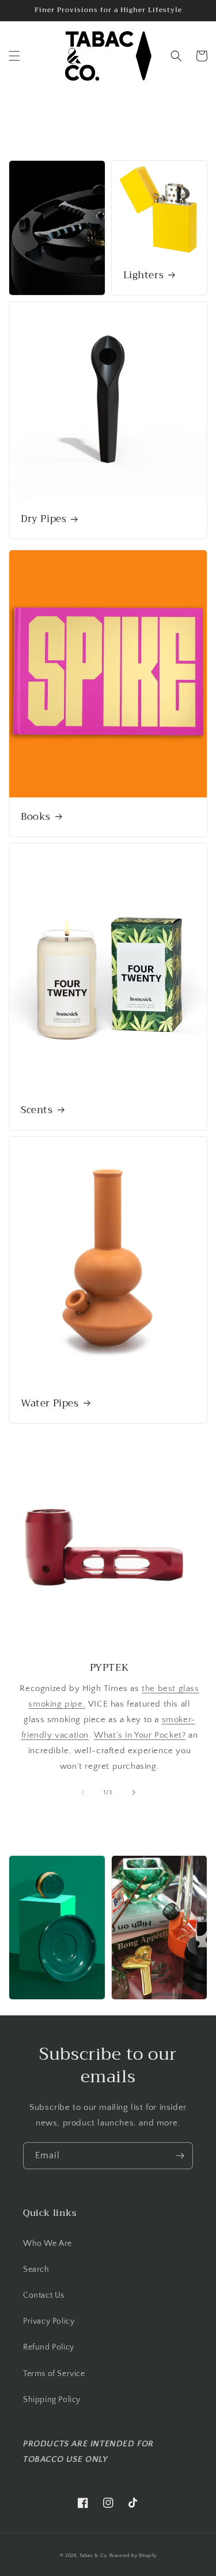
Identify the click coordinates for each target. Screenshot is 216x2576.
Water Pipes (50, 1404)
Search (36, 2269)
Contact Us (44, 2295)
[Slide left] (83, 1792)
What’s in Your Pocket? (140, 1735)
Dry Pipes (43, 519)
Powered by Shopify (133, 2556)
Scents (37, 1110)
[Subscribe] (180, 2156)
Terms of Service (54, 2374)
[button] (14, 56)
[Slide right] (134, 1792)
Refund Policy (49, 2347)
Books (36, 817)
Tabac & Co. (94, 2556)
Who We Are (48, 2244)
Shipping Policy (52, 2400)
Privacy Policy (49, 2321)
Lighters (144, 275)
